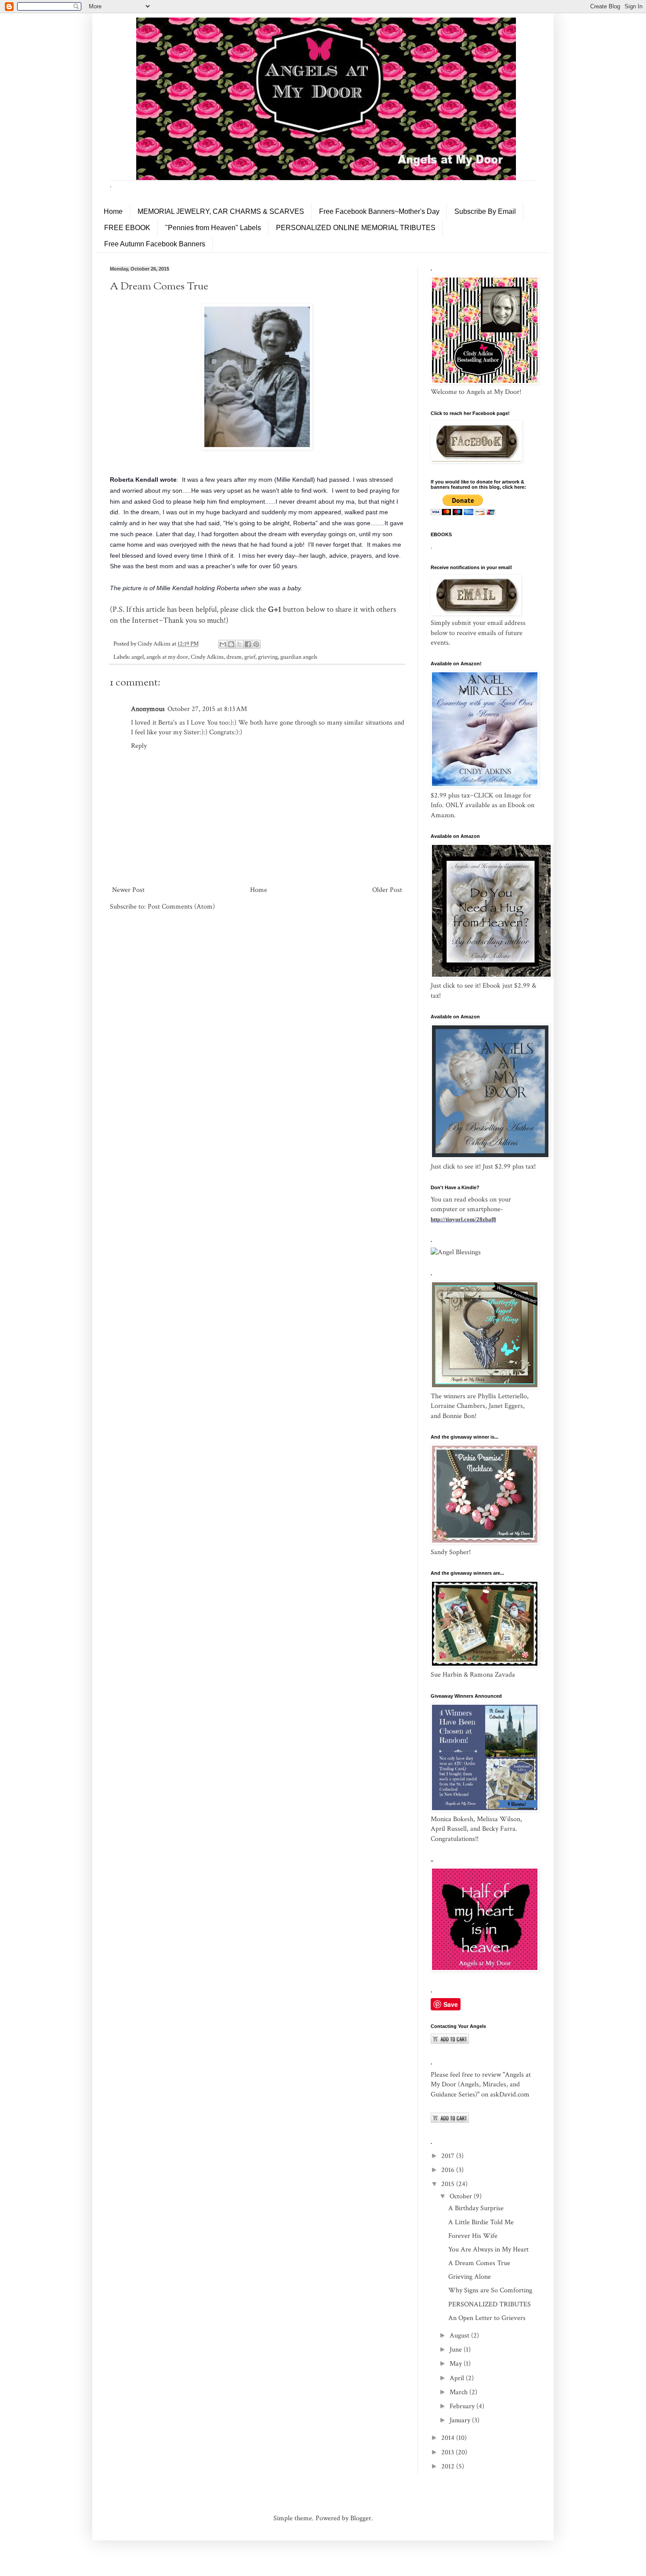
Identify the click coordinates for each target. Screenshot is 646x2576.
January (461, 2420)
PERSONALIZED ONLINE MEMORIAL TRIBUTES (356, 228)
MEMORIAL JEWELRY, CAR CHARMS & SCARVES (221, 211)
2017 (449, 2156)
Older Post (387, 890)
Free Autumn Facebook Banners (155, 244)
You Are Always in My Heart (488, 2249)
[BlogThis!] (231, 644)
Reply (139, 746)
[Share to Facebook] (248, 644)
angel (138, 657)
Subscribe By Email (485, 211)
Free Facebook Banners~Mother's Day (379, 211)
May (457, 2364)
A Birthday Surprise (476, 2208)
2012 (449, 2466)
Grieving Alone (470, 2277)
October (462, 2196)
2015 (449, 2184)
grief (250, 657)
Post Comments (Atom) (181, 907)
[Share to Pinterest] (256, 644)
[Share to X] (240, 644)
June (457, 2350)
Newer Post (128, 890)
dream (234, 657)
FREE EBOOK (127, 228)
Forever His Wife (473, 2236)
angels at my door (167, 657)
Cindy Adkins (207, 657)
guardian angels (299, 657)
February (463, 2406)
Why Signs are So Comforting (490, 2290)
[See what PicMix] (456, 1252)
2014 (449, 2438)
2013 (448, 2452)
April (458, 2378)
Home (113, 211)
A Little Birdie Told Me (481, 2222)
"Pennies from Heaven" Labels (213, 228)
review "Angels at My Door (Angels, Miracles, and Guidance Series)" (481, 2085)
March (459, 2392)
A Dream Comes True (479, 2263)
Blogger (361, 2518)
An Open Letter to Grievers (487, 2318)
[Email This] (223, 644)
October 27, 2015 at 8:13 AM (207, 709)
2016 (449, 2170)
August (460, 2336)
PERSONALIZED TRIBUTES (490, 2304)
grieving (268, 657)
